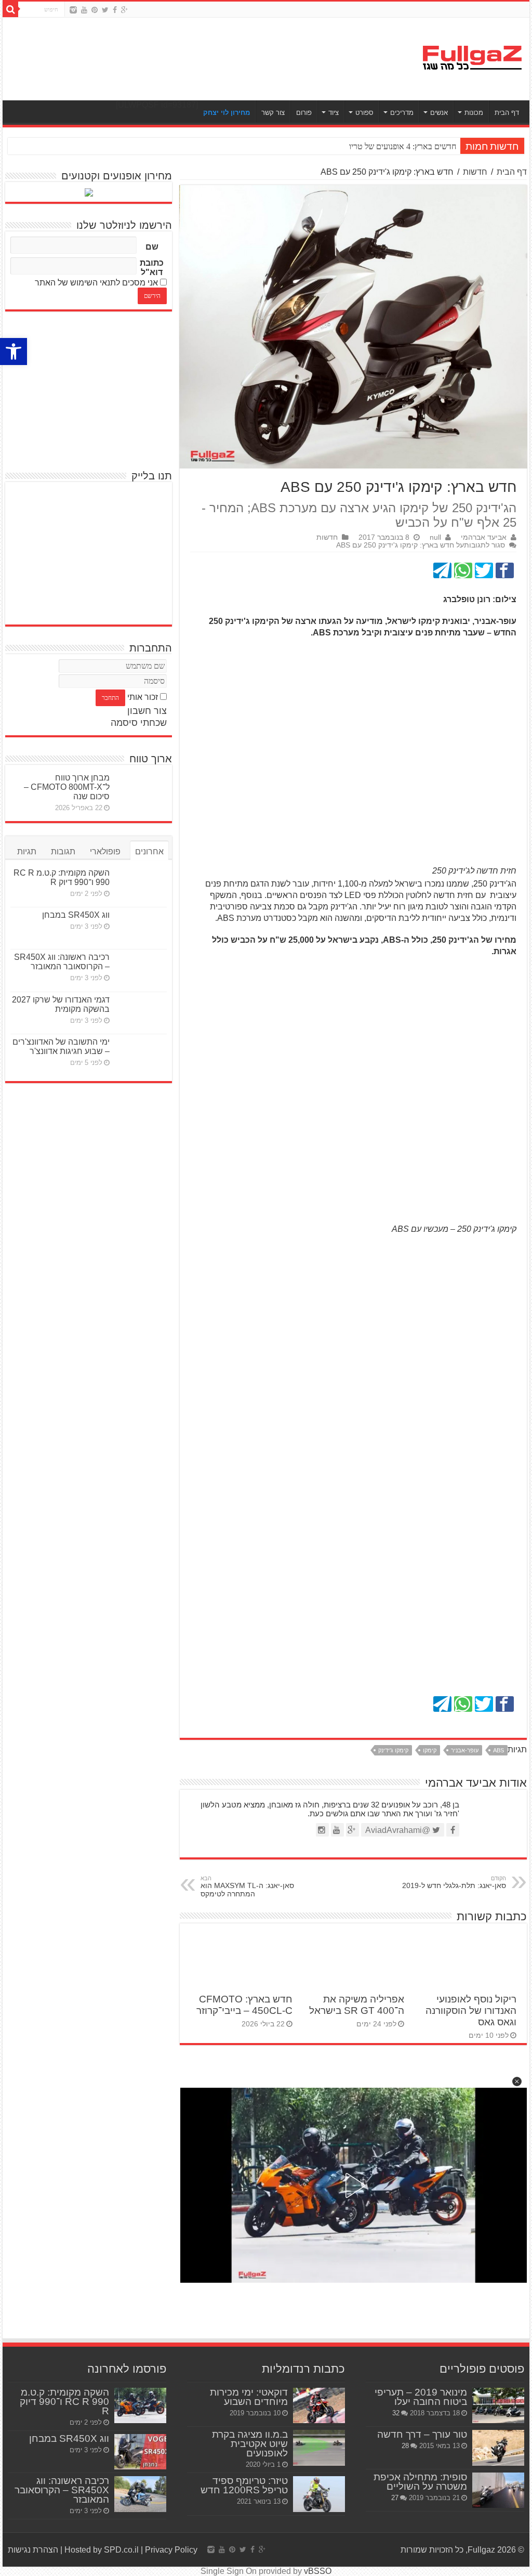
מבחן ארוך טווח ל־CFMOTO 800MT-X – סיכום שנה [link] (67, 787)
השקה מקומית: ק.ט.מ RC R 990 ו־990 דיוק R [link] (62, 877)
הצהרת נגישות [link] (33, 2550)
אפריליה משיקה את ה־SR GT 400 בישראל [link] (357, 2005)
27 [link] (395, 2498)
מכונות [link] (474, 113)
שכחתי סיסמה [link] (139, 723)
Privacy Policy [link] (171, 2550)
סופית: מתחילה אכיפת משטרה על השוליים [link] (420, 2482)
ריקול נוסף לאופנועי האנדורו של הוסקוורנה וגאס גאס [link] (471, 2011)
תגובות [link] (63, 851)
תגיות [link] (27, 851)
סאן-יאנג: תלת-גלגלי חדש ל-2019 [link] (454, 1882)
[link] (14, 352)
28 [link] (405, 2446)
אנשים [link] (439, 113)
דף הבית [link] (507, 113)
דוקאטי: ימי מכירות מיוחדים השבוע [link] (249, 2397)
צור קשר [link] (273, 113)
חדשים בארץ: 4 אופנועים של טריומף (398, 146)
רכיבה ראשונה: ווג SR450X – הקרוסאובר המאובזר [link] (62, 962)
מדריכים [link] (402, 113)
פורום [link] (304, 113)
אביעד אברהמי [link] (484, 537)
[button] (517, 2081)
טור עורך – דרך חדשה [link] (422, 2434)
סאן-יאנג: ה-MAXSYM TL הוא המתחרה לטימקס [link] (247, 1887)
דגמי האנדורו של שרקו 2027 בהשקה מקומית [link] (61, 1004)
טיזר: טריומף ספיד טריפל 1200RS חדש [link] (244, 2485)
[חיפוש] (10, 9)
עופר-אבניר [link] (465, 1750)
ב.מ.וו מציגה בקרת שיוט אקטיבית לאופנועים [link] (250, 2444)
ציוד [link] (334, 113)
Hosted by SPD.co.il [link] (102, 2550)
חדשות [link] (475, 172)
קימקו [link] (430, 1750)
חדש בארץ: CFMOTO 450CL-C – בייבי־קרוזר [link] (244, 2005)
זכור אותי (143, 697)
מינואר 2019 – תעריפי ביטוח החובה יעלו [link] (421, 2397)
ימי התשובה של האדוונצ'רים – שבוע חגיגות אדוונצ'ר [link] (61, 1046)
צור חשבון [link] (147, 711)
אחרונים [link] (149, 851)
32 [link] (396, 2413)
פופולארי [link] (105, 851)
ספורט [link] (364, 113)
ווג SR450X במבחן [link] (76, 915)
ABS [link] (498, 1750)
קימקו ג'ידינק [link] (393, 1750)
